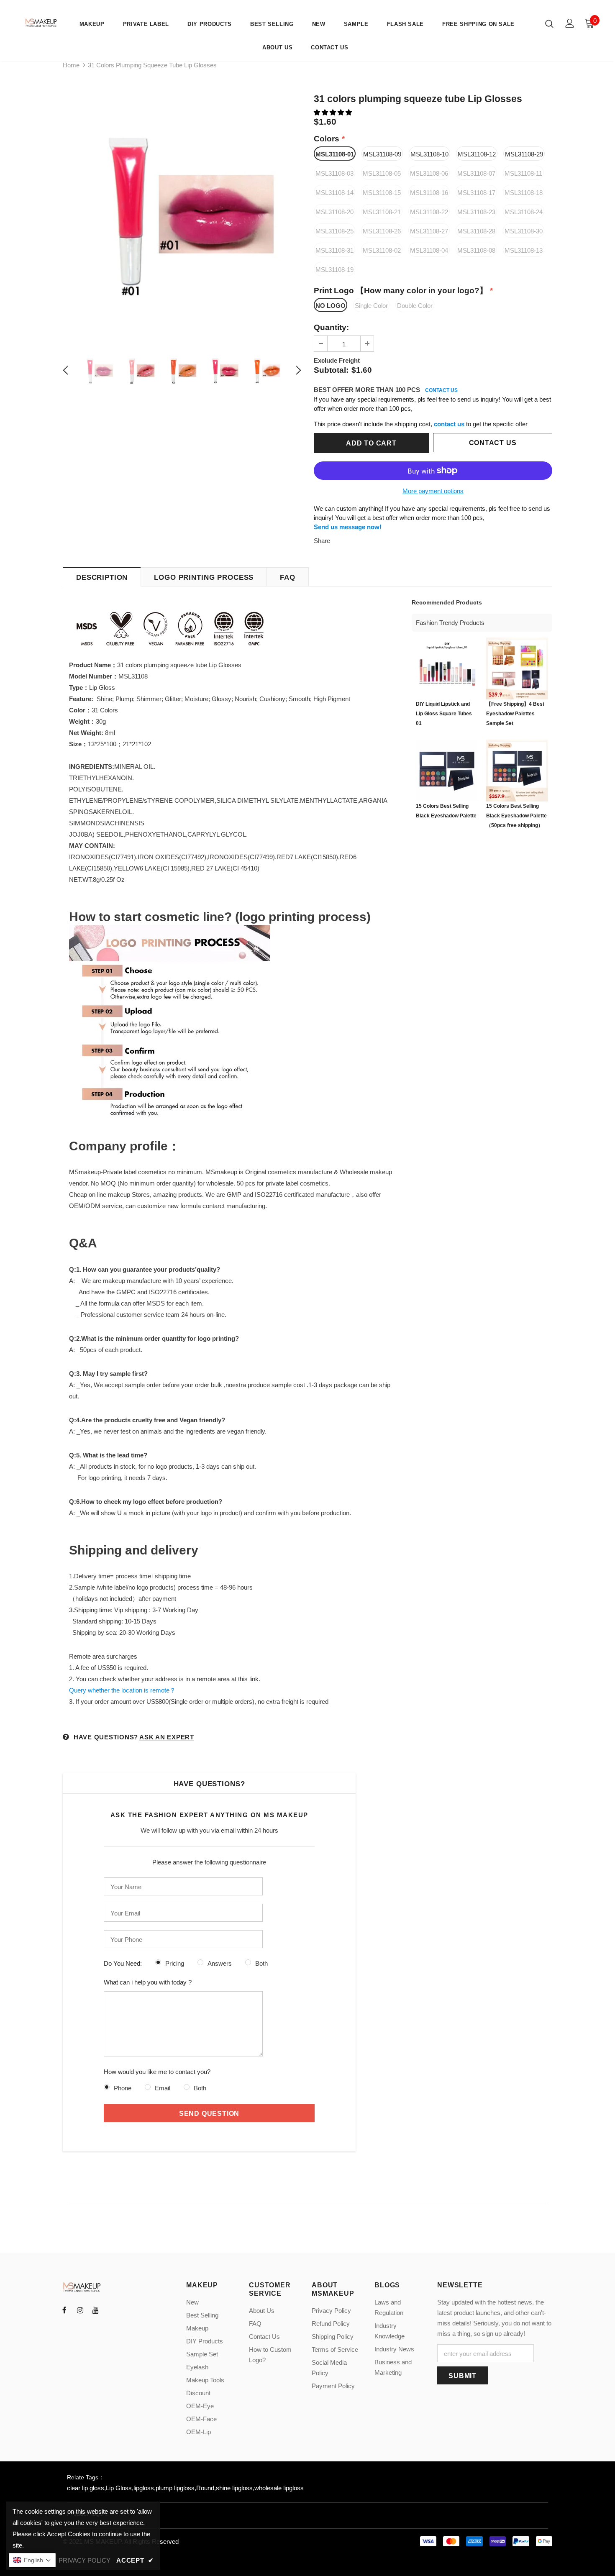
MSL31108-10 (429, 154)
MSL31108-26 (382, 231)
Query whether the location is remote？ (122, 1690)
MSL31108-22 (429, 212)
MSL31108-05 (382, 173)
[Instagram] (80, 2310)
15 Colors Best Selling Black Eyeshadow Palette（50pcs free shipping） (516, 816)
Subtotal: (331, 370)
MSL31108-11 (523, 173)
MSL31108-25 (334, 231)
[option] (182, 214)
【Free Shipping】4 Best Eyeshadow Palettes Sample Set (515, 714)
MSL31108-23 (476, 212)
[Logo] (42, 23)
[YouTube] (95, 2310)
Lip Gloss (119, 2488)
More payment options (433, 491)
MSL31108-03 (334, 173)
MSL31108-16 (429, 193)
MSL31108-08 (476, 250)
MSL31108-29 (524, 154)
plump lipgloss (175, 2488)
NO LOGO (331, 306)
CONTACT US (441, 390)
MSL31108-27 (429, 231)
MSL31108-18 (524, 193)
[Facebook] (64, 2310)
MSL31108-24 (524, 212)
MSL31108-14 (334, 193)
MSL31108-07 (476, 173)
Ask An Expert (167, 1737)
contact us (449, 424)
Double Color (415, 306)
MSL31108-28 (476, 231)
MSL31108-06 (429, 173)
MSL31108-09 (382, 154)
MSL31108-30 (524, 231)
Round (205, 2488)
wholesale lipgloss (279, 2488)
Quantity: (331, 327)
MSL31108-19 (334, 270)
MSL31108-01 (335, 154)
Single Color (371, 306)
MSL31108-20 (334, 212)
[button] (334, 112)
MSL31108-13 (524, 250)
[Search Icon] (549, 23)
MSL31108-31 (334, 250)
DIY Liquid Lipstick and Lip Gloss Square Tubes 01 (444, 714)
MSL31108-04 (429, 250)
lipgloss (144, 2488)
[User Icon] (570, 23)
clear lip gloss (86, 2488)
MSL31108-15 (382, 193)
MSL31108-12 (477, 154)
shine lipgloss (234, 2488)
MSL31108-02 (382, 250)
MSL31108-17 (476, 193)
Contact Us (493, 443)
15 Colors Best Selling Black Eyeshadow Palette (446, 811)
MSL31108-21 (382, 212)
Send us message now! (348, 527)
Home (71, 65)
